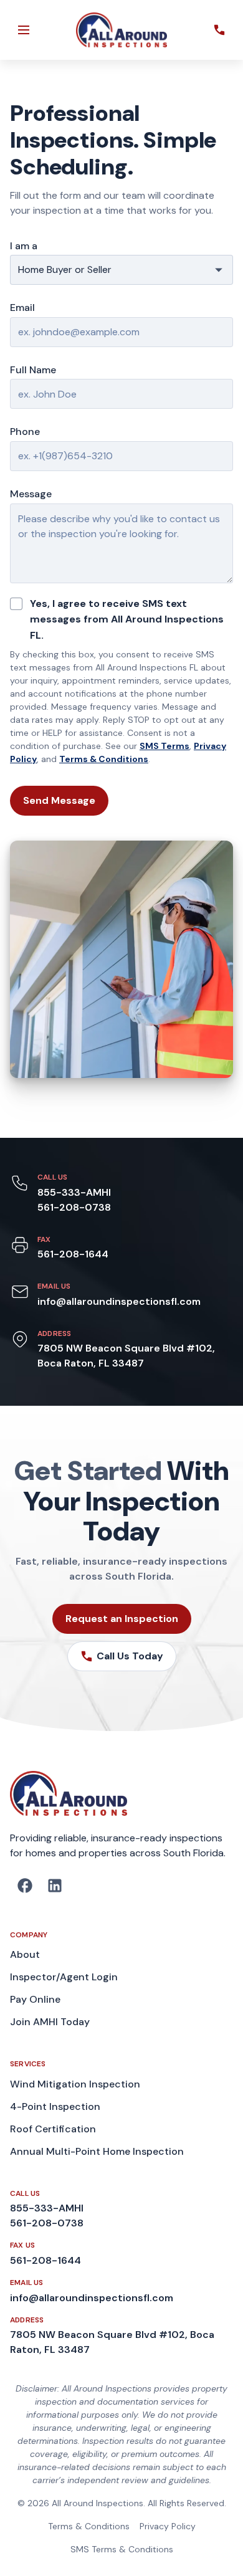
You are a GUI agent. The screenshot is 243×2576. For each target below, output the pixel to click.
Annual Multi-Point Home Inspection (97, 2151)
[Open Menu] (24, 30)
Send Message (59, 800)
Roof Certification (53, 2129)
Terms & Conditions (104, 759)
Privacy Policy (168, 2526)
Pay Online (35, 1999)
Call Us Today (130, 1656)
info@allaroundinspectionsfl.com (119, 1301)
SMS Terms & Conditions (122, 2549)
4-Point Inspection (55, 2106)
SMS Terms (164, 746)
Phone (25, 432)
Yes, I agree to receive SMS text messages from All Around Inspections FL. (127, 619)
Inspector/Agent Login (64, 1977)
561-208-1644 (73, 1254)
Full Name (33, 370)
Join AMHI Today (50, 2022)
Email (22, 308)
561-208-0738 (74, 1207)
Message (31, 494)
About (25, 1954)
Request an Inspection (122, 1619)
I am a (24, 246)
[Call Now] (219, 30)
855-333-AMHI (74, 1192)
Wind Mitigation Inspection (75, 2084)
